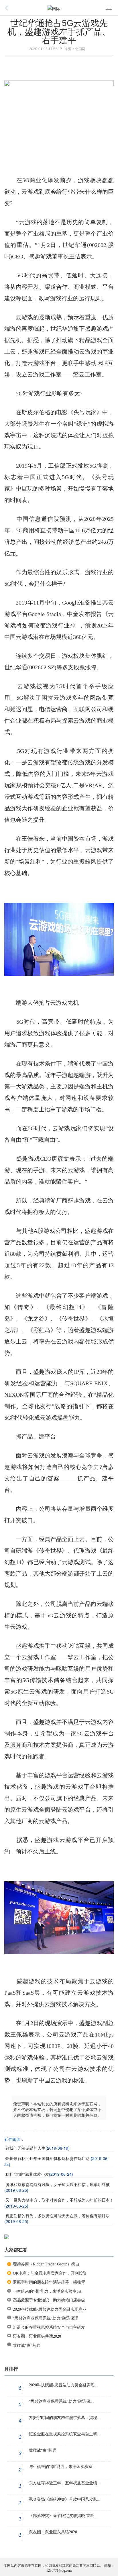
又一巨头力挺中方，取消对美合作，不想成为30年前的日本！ (60, 2200)
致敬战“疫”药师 (27, 2346)
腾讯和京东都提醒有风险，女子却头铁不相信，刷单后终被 (58, 2185)
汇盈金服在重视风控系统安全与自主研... (65, 2434)
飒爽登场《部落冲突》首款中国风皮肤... (65, 2499)
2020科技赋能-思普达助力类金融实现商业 (50, 2309)
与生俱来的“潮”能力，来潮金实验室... (62, 2467)
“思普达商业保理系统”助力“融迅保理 (46, 2318)
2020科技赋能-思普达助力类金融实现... (63, 2385)
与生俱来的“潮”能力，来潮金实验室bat (47, 2291)
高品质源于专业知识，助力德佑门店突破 (49, 2300)
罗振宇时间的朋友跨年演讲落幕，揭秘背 (49, 2282)
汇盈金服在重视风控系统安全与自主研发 (49, 2327)
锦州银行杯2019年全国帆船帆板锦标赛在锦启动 (48, 2159)
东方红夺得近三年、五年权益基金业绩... (65, 2483)
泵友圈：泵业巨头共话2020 (37, 2336)
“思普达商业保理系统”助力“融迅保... (61, 2401)
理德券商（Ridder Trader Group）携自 (46, 2264)
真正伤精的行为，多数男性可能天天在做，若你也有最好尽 (58, 2216)
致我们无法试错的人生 (25, 2148)
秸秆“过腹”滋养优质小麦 (27, 2174)
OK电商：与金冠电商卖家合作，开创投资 (50, 2273)
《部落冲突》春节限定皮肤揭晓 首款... (63, 2516)
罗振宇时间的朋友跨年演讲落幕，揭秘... (65, 2418)
